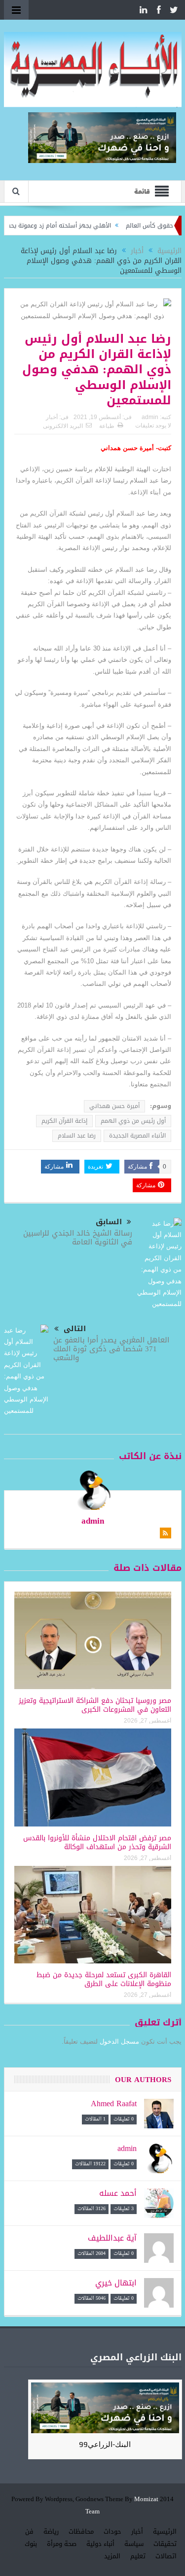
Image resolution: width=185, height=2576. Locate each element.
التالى (75, 1329)
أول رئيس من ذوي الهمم (133, 1121)
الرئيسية (165, 2531)
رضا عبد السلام (77, 1136)
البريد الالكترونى (63, 426)
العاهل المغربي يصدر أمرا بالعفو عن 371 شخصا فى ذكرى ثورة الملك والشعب (111, 1349)
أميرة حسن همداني (114, 1106)
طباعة (107, 426)
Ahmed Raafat (114, 2103)
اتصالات (166, 2556)
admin (150, 417)
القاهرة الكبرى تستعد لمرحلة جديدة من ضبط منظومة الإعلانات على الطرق (104, 1979)
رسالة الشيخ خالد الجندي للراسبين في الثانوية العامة (78, 1238)
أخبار (52, 417)
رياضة (51, 2531)
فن (29, 2531)
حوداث (112, 2531)
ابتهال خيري (116, 2283)
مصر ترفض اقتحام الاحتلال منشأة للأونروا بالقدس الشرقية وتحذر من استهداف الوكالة (97, 1842)
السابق (109, 1222)
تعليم (138, 2556)
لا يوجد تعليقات (153, 425)
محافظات (81, 2531)
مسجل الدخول (119, 2041)
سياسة (134, 2544)
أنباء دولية (100, 2544)
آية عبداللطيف (112, 2238)
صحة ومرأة (62, 2544)
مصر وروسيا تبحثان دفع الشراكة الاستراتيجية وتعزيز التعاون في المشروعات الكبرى (95, 1705)
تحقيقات (165, 2544)
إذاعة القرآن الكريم (64, 1121)
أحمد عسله (118, 2193)
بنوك (31, 2544)
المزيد (112, 2556)
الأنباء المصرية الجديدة (137, 1136)
